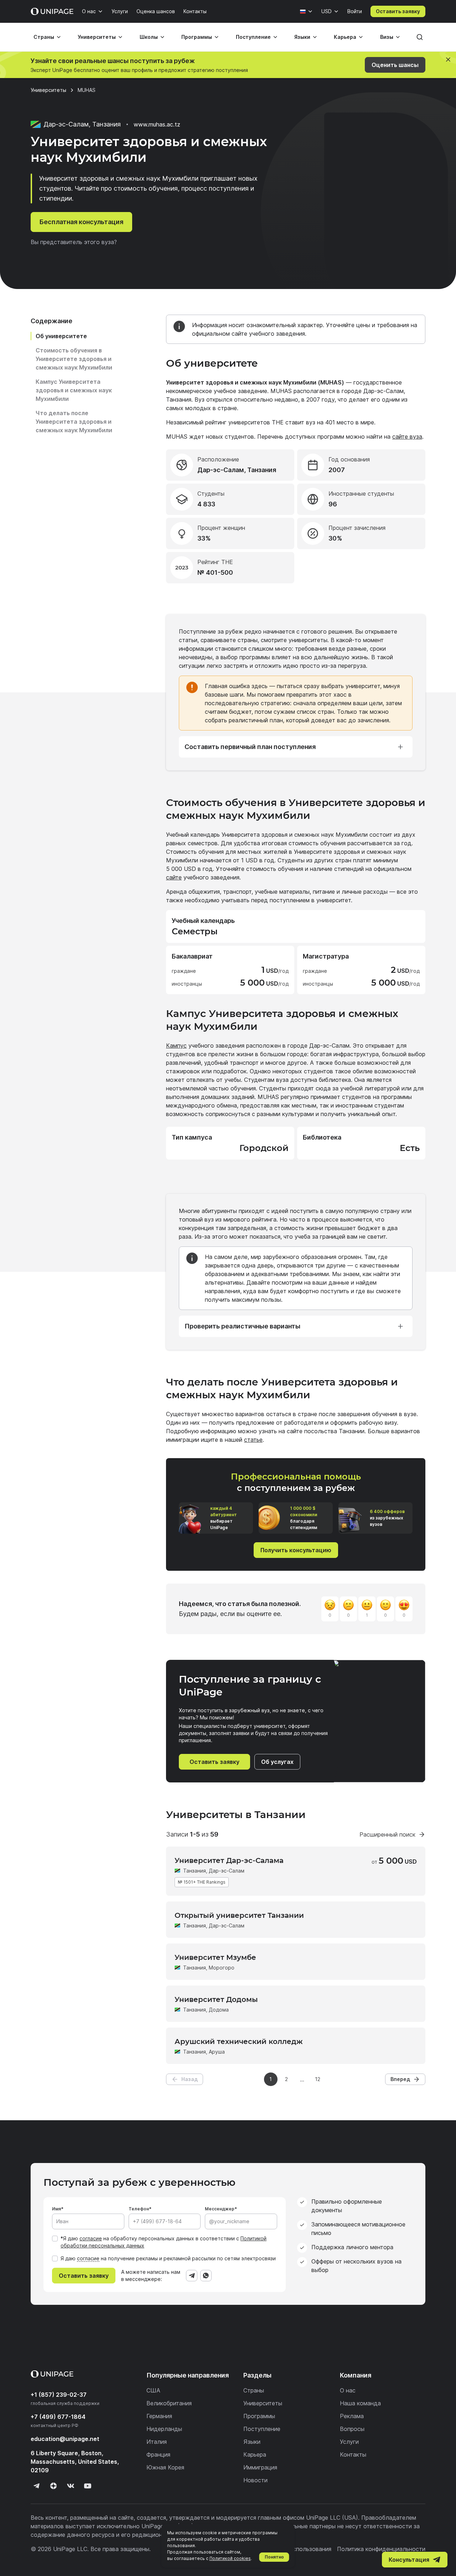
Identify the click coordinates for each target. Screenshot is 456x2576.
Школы (149, 37)
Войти (355, 11)
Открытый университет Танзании (239, 1915)
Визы (387, 37)
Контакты (195, 11)
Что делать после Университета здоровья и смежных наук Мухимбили (74, 422)
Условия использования (298, 2549)
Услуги (120, 11)
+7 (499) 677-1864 (58, 2417)
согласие (91, 2238)
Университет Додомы (216, 1999)
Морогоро (222, 1968)
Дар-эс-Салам (227, 1871)
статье (253, 1440)
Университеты (97, 37)
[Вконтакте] (71, 2486)
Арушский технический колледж (239, 2041)
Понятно (274, 2557)
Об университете (61, 336)
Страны (44, 37)
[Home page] (52, 11)
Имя (56, 2209)
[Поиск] (420, 37)
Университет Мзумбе (215, 1957)
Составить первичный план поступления (250, 747)
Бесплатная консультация (81, 222)
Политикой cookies (230, 2558)
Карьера (345, 37)
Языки (302, 37)
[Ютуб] (88, 2486)
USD (327, 11)
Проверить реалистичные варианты (242, 1326)
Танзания (195, 1871)
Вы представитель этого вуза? (74, 242)
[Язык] (306, 11)
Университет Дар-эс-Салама (229, 1860)
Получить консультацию (296, 1550)
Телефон (139, 2209)
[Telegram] (192, 2276)
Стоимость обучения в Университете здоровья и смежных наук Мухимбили (74, 359)
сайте (174, 877)
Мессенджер (220, 2209)
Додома (219, 2010)
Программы (197, 37)
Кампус (176, 1046)
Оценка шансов (156, 11)
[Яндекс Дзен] (53, 2486)
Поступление (253, 37)
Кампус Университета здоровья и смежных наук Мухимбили (74, 390)
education (65, 2439)
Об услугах (277, 1762)
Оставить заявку (398, 11)
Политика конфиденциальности (381, 2549)
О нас (89, 11)
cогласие (88, 2258)
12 (318, 2079)
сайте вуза (407, 437)
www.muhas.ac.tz (157, 124)
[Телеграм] (36, 2486)
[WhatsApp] (206, 2276)
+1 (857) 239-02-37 (59, 2395)
